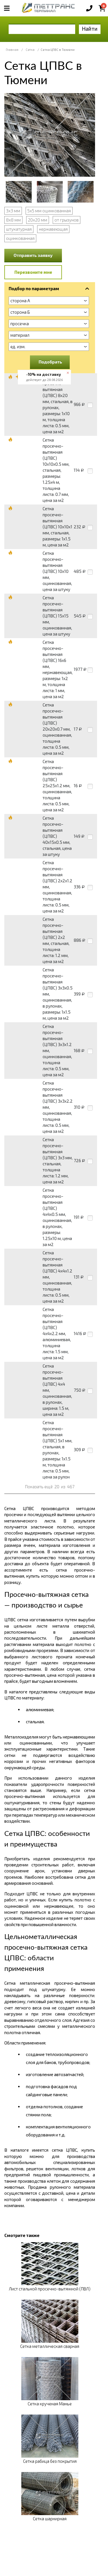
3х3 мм (13, 211)
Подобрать (50, 362)
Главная (12, 50)
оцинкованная (20, 238)
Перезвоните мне (33, 272)
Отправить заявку (33, 255)
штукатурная (19, 229)
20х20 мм (38, 220)
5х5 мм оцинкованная (49, 211)
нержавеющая (53, 229)
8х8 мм (13, 220)
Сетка (30, 50)
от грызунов (67, 220)
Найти (90, 29)
